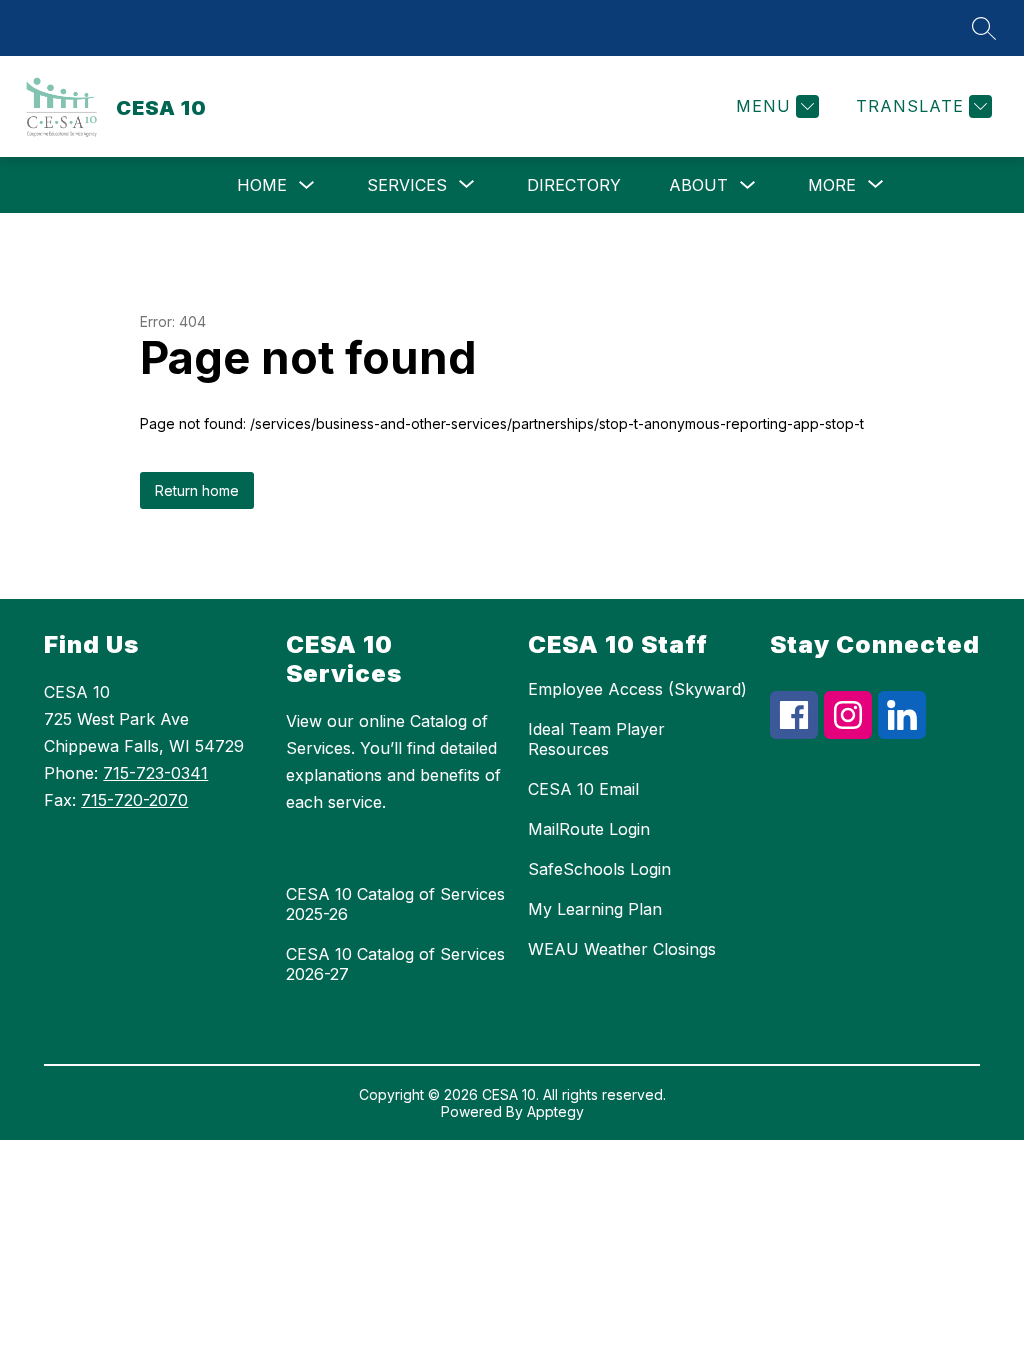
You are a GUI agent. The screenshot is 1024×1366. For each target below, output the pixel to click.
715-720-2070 (134, 800)
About (698, 185)
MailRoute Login (589, 829)
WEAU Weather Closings (622, 949)
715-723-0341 (155, 773)
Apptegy (555, 1111)
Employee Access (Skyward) (637, 689)
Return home (197, 490)
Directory (574, 185)
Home (262, 185)
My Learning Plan (595, 909)
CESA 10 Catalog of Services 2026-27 (395, 964)
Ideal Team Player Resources (596, 739)
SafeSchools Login (599, 869)
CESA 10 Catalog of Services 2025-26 (395, 904)
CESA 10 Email (583, 789)
